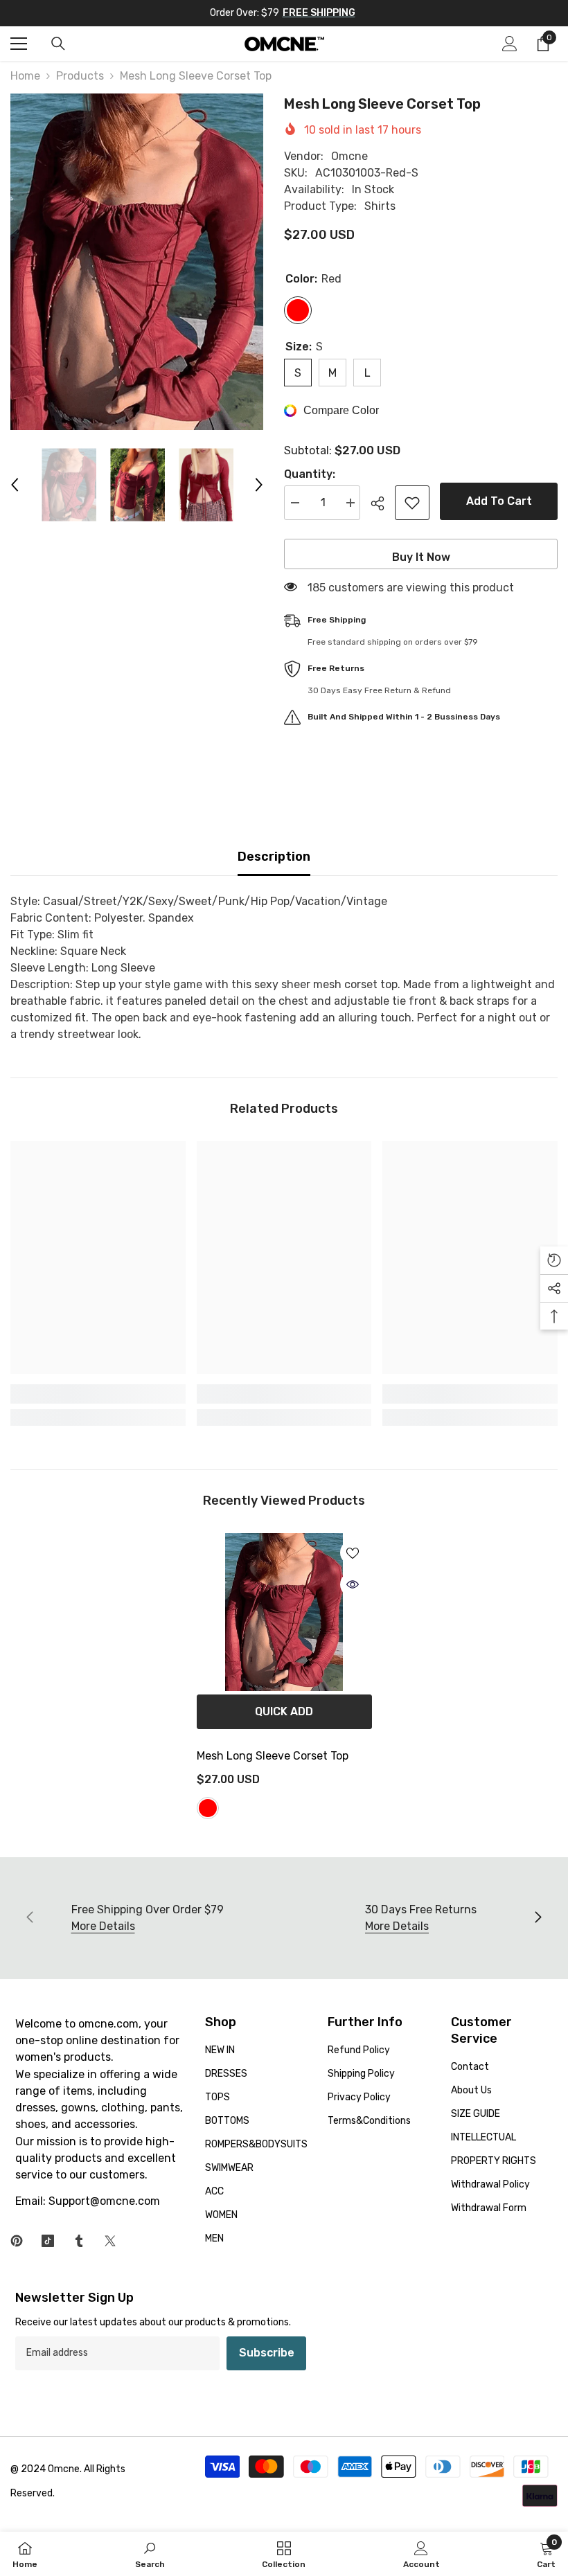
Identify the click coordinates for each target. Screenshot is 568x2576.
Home (25, 76)
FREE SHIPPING (319, 13)
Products (80, 76)
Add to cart (499, 501)
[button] (15, 485)
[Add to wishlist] (412, 503)
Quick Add (284, 1711)
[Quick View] (353, 1584)
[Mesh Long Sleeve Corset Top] (284, 1612)
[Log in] (510, 44)
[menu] (19, 44)
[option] (137, 262)
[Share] (383, 503)
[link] (98, 1394)
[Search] (58, 44)
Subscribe (267, 2353)
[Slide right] (538, 1918)
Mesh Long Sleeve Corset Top (273, 1756)
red (208, 1808)
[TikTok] (48, 2241)
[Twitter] (110, 2241)
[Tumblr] (79, 2241)
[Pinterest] (17, 2241)
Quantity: (310, 474)
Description (274, 857)
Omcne (349, 156)
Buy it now (421, 557)
